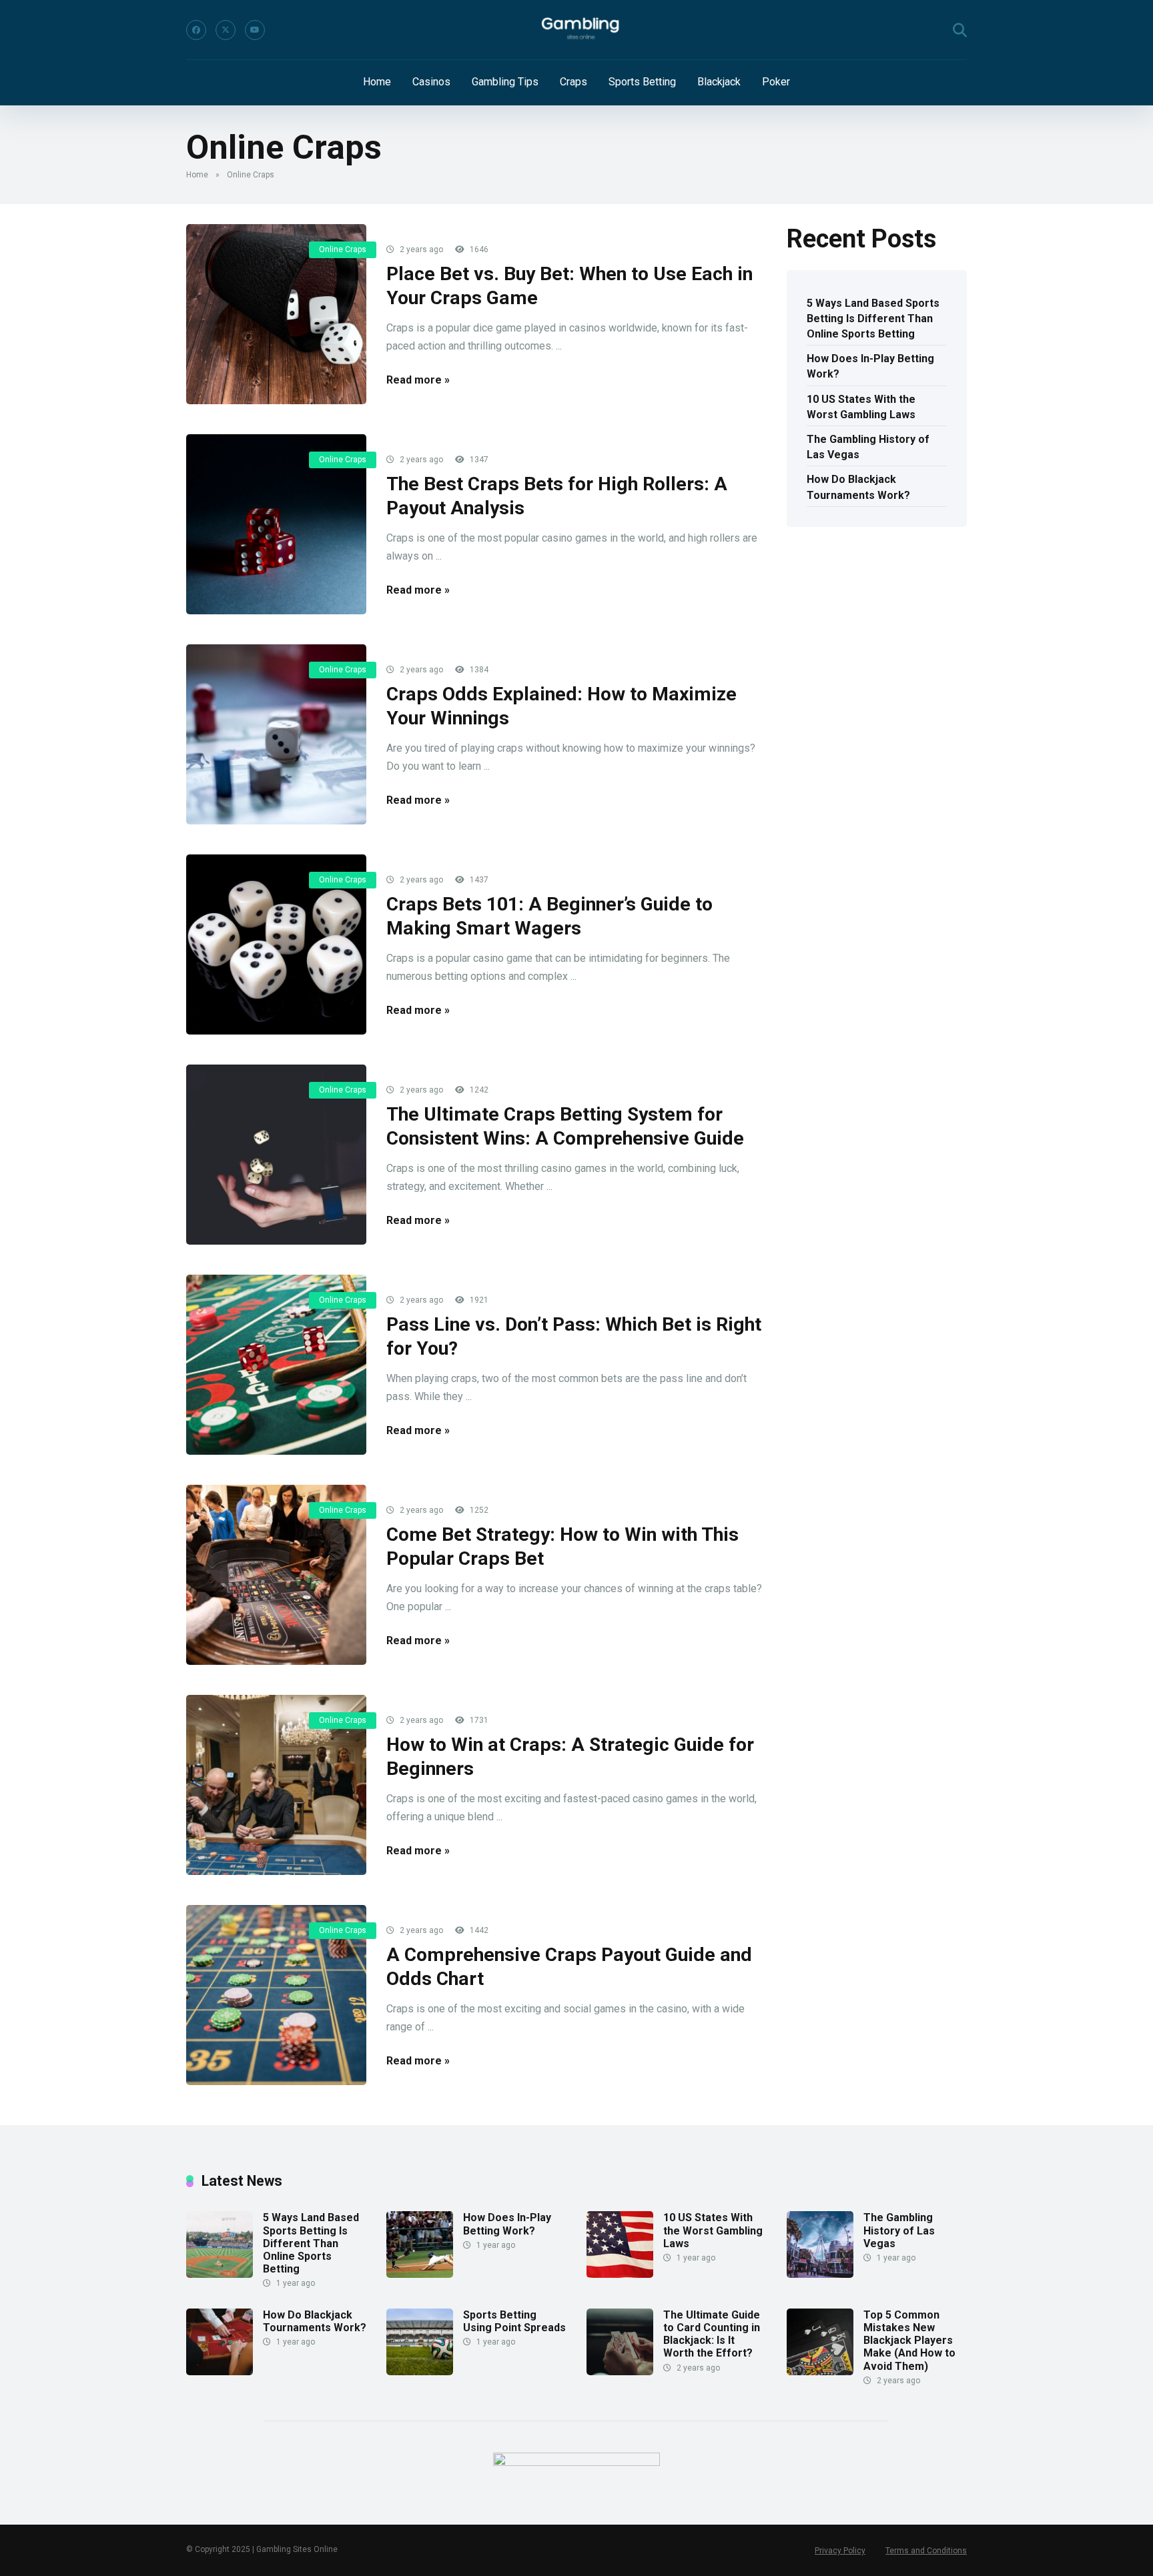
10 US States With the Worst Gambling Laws (861, 407)
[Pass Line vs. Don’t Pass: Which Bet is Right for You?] (276, 1365)
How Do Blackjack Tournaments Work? (858, 487)
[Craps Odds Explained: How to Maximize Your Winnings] (276, 734)
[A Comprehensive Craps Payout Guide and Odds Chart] (276, 1995)
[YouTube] (255, 30)
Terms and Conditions (926, 2551)
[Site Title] (576, 30)
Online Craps (343, 249)
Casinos (431, 82)
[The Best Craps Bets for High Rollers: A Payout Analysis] (276, 524)
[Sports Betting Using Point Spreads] (420, 2372)
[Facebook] (196, 30)
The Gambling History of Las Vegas (868, 447)
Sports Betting (642, 82)
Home (377, 82)
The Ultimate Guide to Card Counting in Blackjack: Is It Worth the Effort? (712, 2334)
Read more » (418, 380)
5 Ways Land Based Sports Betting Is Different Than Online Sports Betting (873, 318)
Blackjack (719, 82)
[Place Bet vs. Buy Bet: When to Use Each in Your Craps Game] (276, 314)
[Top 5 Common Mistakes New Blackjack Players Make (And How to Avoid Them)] (820, 2372)
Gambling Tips (505, 82)
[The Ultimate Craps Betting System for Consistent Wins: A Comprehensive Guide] (276, 1155)
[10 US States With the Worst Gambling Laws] (620, 2274)
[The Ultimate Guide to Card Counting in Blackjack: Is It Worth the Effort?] (620, 2372)
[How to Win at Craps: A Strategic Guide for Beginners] (276, 1785)
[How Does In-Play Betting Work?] (420, 2274)
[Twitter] (226, 30)
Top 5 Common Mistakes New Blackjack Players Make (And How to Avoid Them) (909, 2341)
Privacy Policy (840, 2551)
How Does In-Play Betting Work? (870, 366)
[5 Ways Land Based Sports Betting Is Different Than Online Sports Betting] (220, 2274)
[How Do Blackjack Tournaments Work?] (220, 2372)
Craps (573, 82)
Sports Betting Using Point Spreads (514, 2321)
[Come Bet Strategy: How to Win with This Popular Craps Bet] (276, 1575)
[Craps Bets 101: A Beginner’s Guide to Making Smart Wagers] (276, 944)
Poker (776, 82)
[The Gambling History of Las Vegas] (820, 2274)
